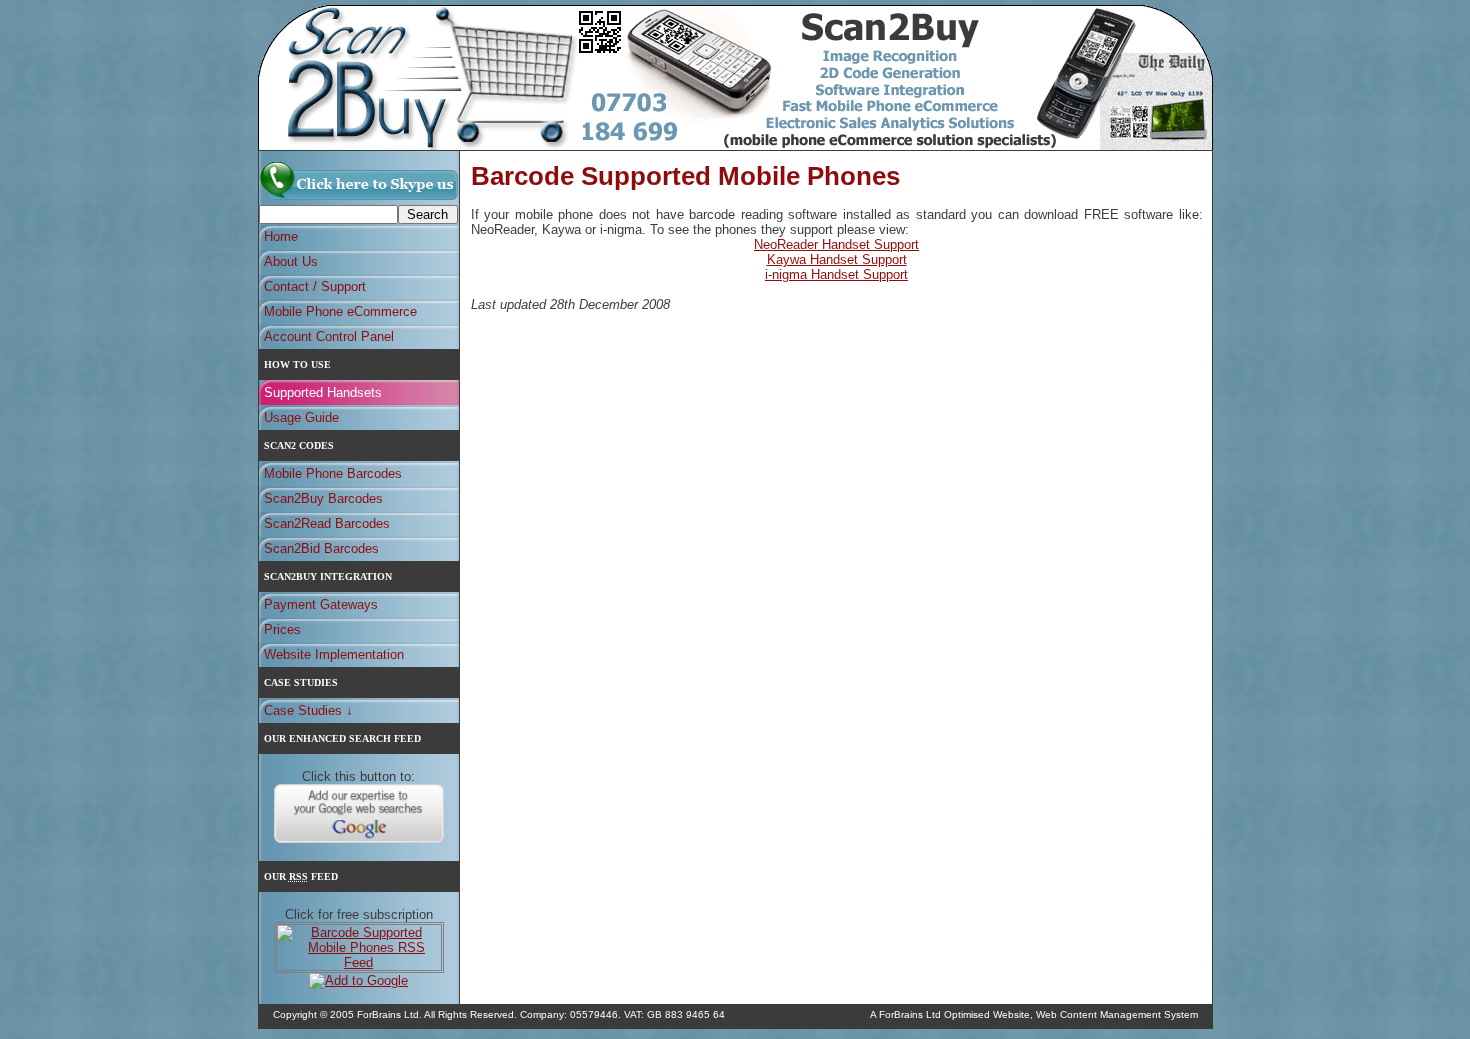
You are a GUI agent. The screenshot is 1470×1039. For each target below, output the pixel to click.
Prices (282, 629)
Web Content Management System (1117, 1014)
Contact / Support (315, 286)
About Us (291, 261)
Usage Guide (301, 417)
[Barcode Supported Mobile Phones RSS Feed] (359, 962)
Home (281, 236)
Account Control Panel (329, 336)
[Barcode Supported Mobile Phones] (359, 197)
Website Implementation (334, 654)
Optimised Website (987, 1014)
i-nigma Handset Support (836, 274)
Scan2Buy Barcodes (323, 498)
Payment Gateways (321, 604)
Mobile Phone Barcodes (333, 473)
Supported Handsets (323, 392)
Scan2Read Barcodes (327, 523)
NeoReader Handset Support (836, 244)
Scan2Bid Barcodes (321, 548)
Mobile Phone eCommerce (340, 311)
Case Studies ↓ (308, 710)
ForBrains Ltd (910, 1014)
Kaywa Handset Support (837, 259)
